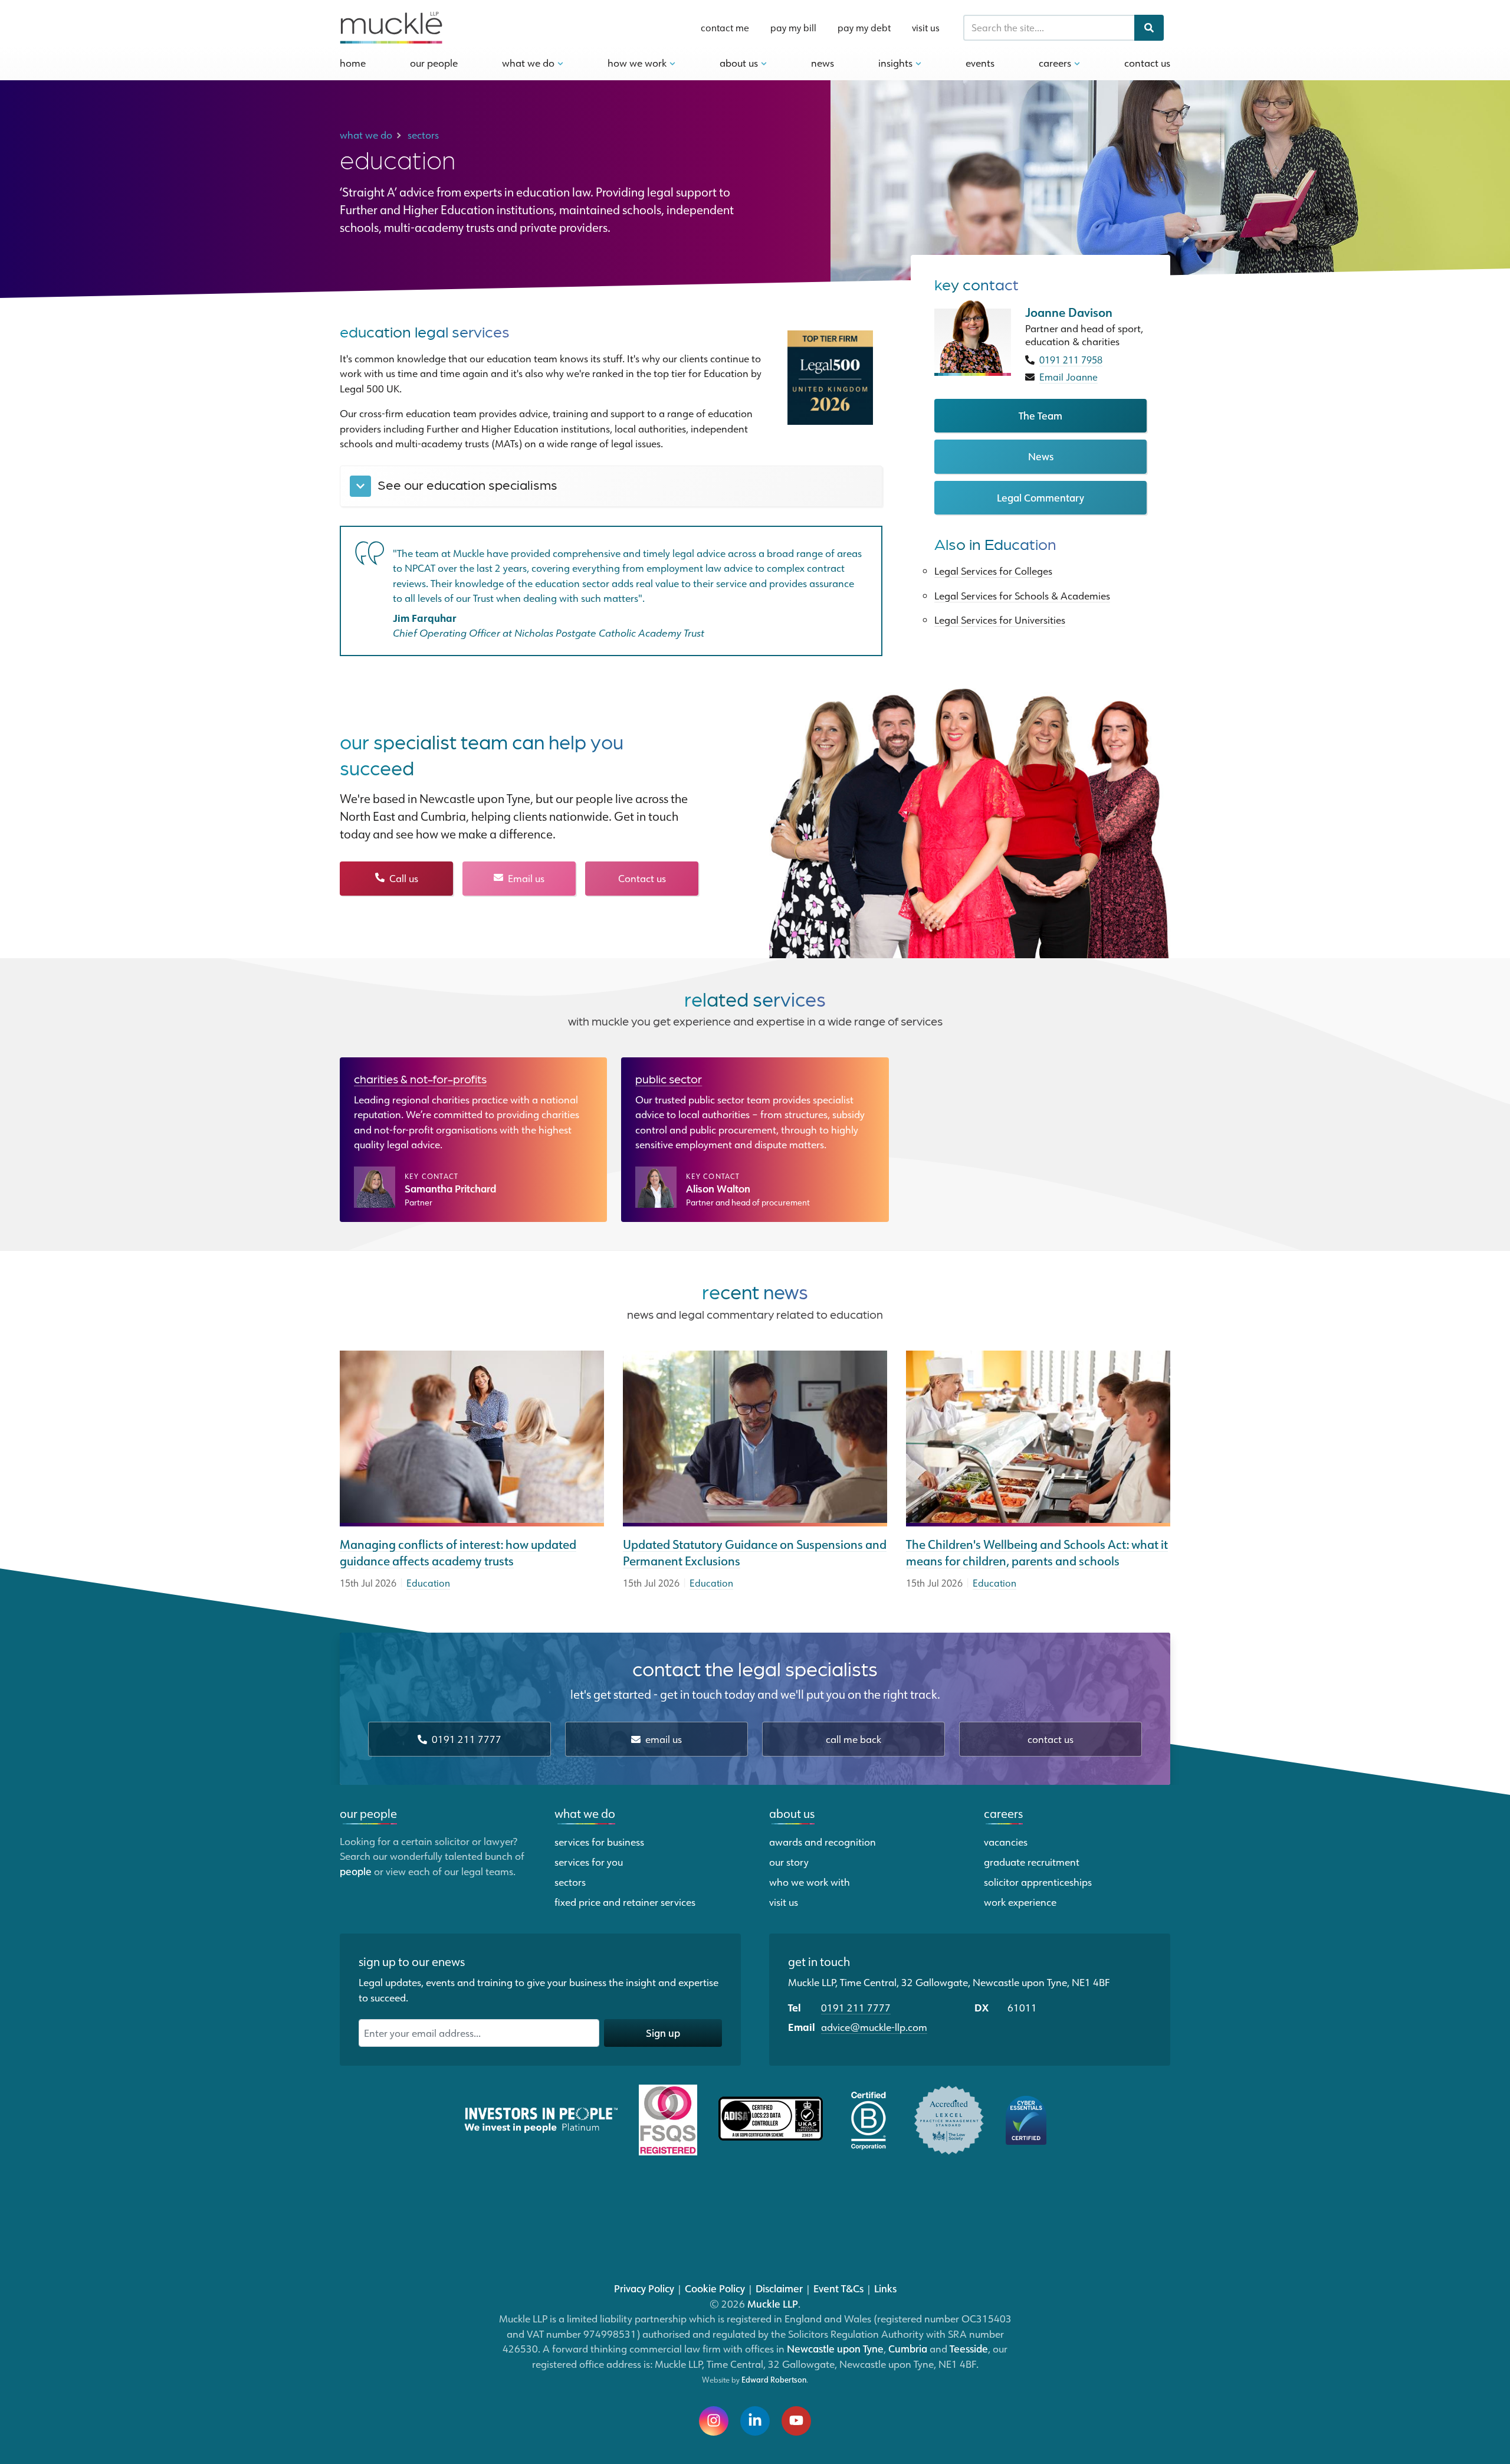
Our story (789, 1862)
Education (428, 1583)
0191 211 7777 (465, 1739)
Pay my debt (864, 28)
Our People (434, 63)
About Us (740, 63)
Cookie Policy (715, 2288)
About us (792, 1813)
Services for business (599, 1842)
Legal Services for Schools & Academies (1022, 595)
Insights (897, 63)
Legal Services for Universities (1000, 620)
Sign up (663, 2033)
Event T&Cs (838, 2288)
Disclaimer (779, 2288)
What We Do (529, 63)
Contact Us (1147, 63)
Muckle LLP (773, 2304)
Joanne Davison (1069, 313)
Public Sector (669, 1079)
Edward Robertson (774, 2380)
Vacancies (1006, 1842)
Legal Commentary (1040, 497)
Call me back (854, 1739)
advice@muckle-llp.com (874, 2027)
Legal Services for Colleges (993, 571)
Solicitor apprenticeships (1038, 1882)
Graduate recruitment (1032, 1862)
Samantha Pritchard (450, 1189)
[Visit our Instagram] (714, 2421)
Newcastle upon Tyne (835, 2348)
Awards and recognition (823, 1842)
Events (980, 63)
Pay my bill (793, 28)
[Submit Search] (1149, 28)
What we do (585, 1813)
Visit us (926, 28)
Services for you (589, 1862)
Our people (368, 1813)
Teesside (969, 2348)
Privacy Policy (644, 2288)
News (823, 63)
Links (885, 2288)
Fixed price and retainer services (625, 1902)
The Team (1040, 415)
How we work (638, 63)
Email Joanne (1069, 377)
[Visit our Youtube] (796, 2421)
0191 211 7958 (1071, 360)
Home (353, 63)
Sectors (570, 1882)
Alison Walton (718, 1189)
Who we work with (810, 1882)
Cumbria (908, 2348)
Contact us (642, 878)
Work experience (1020, 1902)
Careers (1056, 63)
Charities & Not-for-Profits (420, 1079)
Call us (403, 878)
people (356, 1871)
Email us (525, 878)
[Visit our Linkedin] (755, 2421)
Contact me (725, 28)
